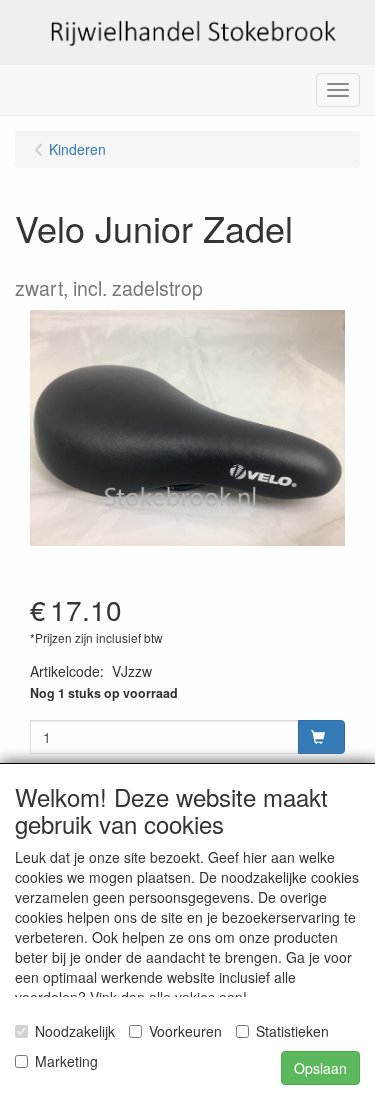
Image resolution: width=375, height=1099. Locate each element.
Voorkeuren (185, 1031)
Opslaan (320, 1068)
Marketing (66, 1061)
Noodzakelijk (75, 1031)
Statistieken (292, 1031)
